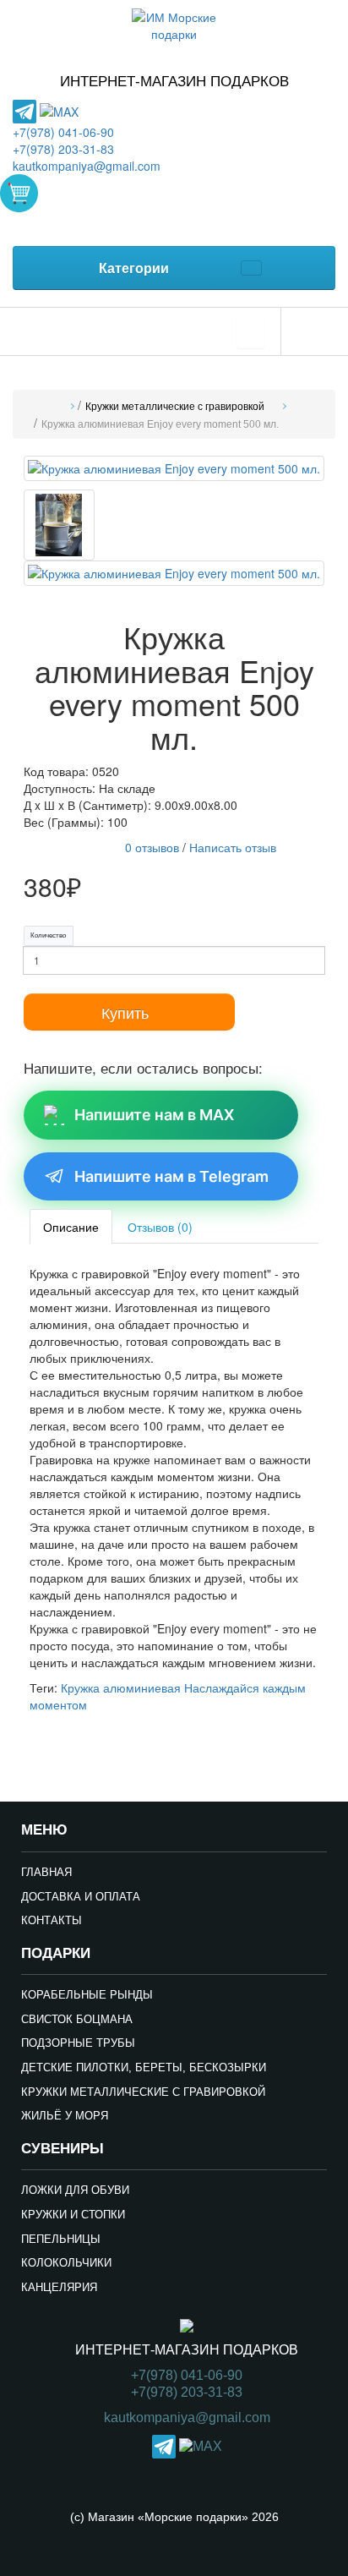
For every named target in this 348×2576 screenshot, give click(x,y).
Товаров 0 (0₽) (19, 193)
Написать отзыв (233, 847)
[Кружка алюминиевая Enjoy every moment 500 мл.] (174, 471)
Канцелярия (59, 2287)
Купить (125, 1012)
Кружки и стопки (73, 2215)
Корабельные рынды (87, 1995)
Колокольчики (66, 2263)
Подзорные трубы (78, 2043)
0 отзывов (152, 847)
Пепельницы (61, 2239)
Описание (71, 1227)
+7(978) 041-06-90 (63, 132)
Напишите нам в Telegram (171, 1176)
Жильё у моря (65, 2116)
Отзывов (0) (160, 1227)
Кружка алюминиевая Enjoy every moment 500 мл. (160, 424)
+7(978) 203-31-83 (63, 149)
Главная (46, 1872)
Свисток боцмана (77, 2019)
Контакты (52, 1920)
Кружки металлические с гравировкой (175, 407)
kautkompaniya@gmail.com (87, 166)
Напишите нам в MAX (154, 1115)
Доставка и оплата (81, 1897)
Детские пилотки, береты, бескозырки (144, 2067)
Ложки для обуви (75, 2190)
